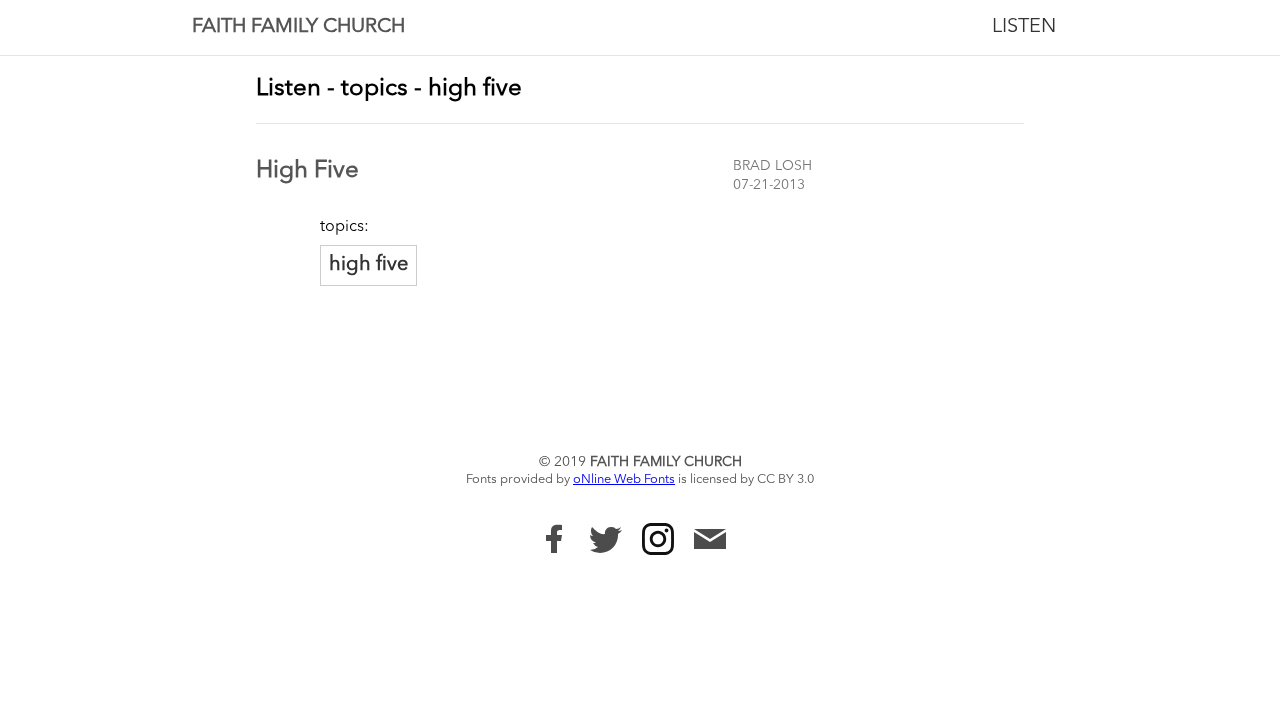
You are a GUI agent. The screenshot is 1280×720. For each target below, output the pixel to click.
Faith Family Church (298, 27)
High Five (307, 171)
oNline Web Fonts (624, 479)
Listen (1024, 27)
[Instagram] (658, 539)
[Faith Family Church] (554, 539)
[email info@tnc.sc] (710, 541)
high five (368, 265)
